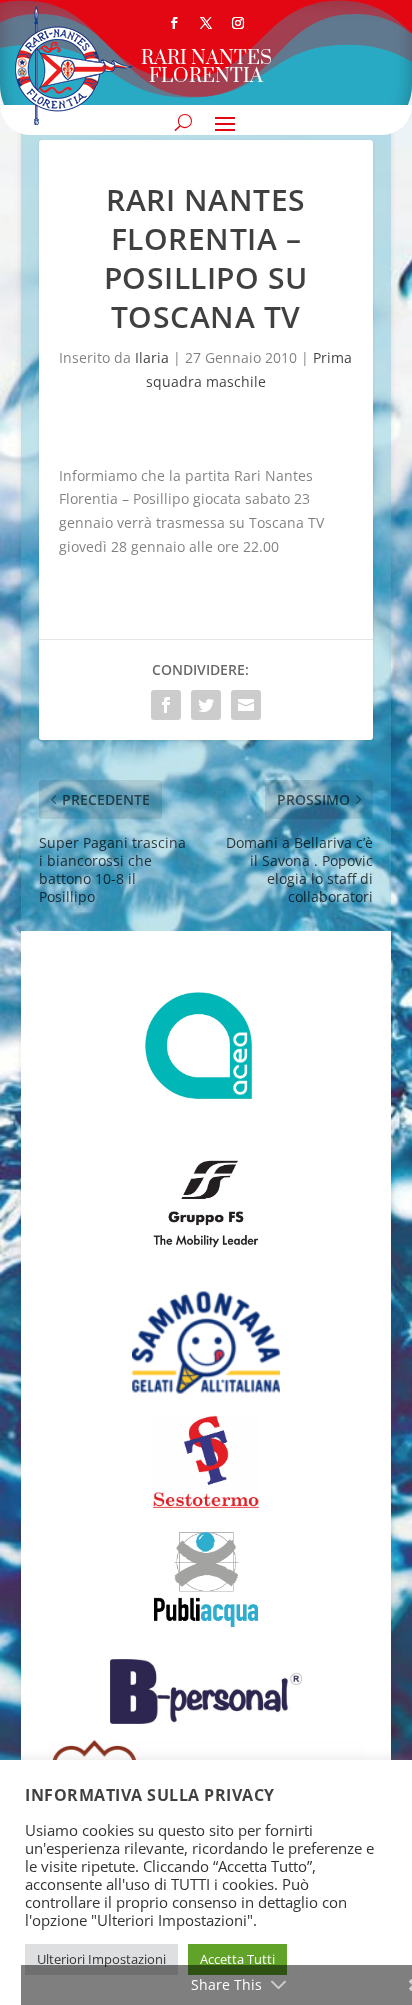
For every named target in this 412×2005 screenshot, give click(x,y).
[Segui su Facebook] (174, 23)
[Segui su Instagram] (238, 23)
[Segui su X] (206, 23)
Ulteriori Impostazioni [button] (101, 1959)
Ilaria (152, 357)
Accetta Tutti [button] (237, 1959)
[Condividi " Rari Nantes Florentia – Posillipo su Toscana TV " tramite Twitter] (206, 705)
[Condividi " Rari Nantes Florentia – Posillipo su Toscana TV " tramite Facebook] (166, 705)
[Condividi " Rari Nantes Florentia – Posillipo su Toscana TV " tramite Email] (246, 705)
